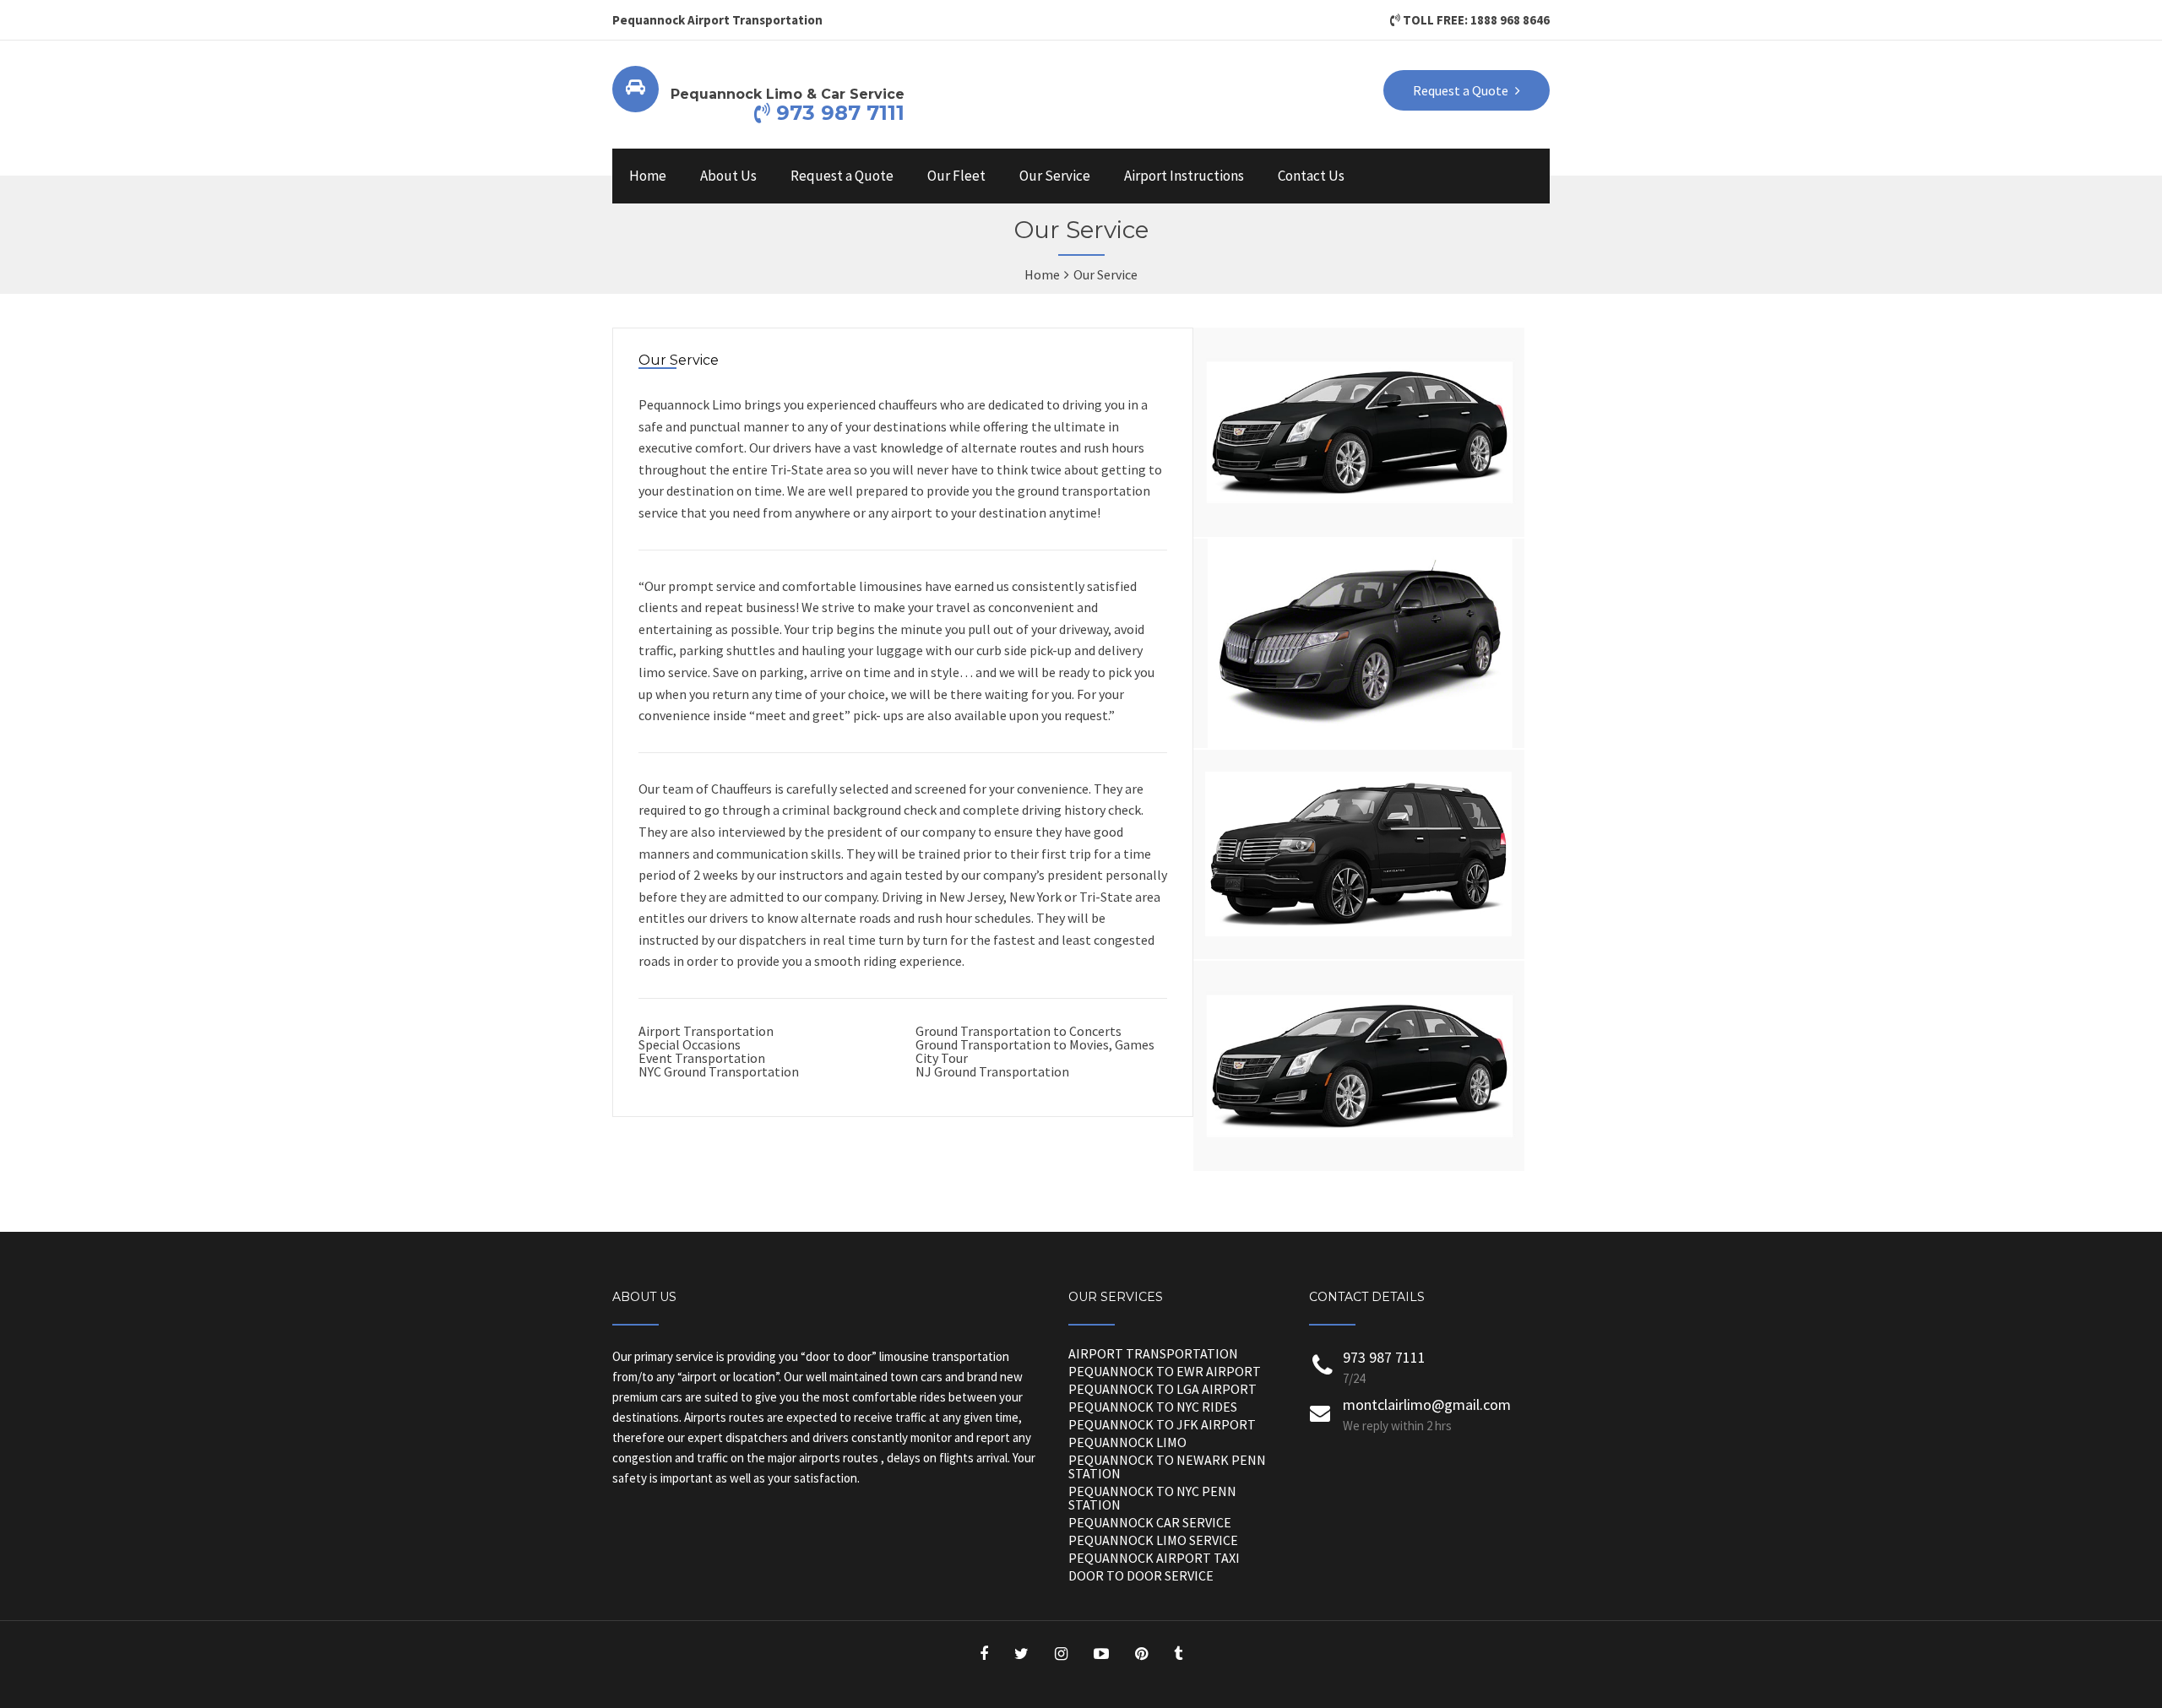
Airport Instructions (1184, 176)
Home (648, 176)
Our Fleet (956, 176)
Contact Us (1311, 176)
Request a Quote (842, 176)
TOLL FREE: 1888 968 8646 (1475, 20)
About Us (728, 176)
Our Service (1055, 176)
